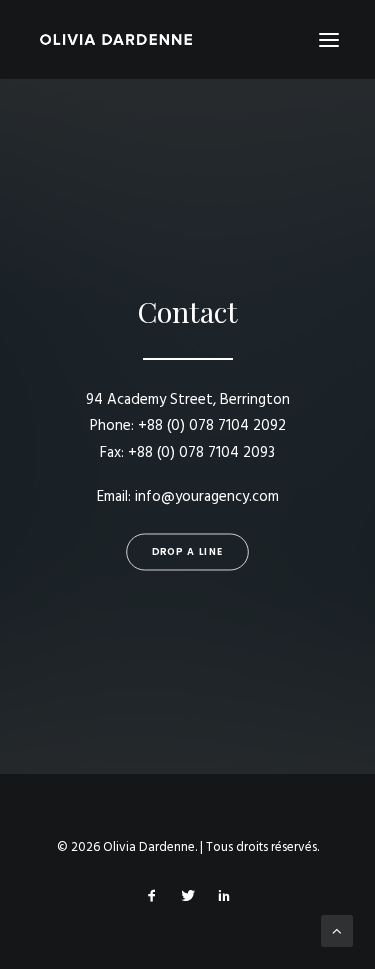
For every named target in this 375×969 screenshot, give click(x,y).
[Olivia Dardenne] (116, 39)
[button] (329, 39)
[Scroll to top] (337, 931)
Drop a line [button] (187, 552)
